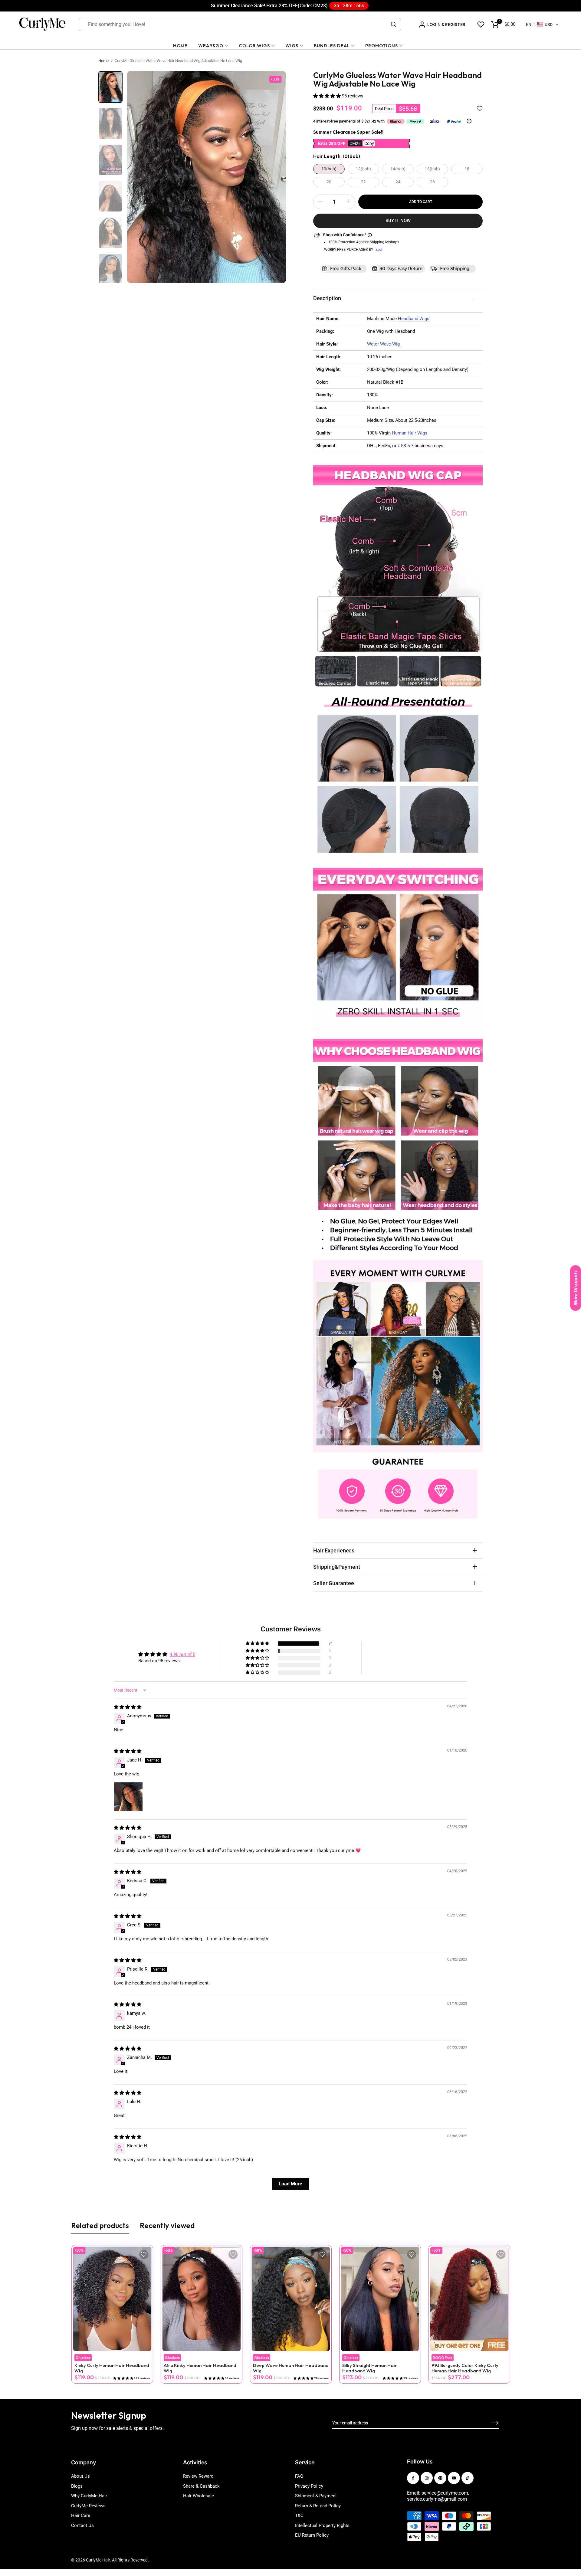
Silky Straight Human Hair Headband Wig (369, 2368)
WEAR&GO (211, 46)
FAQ (299, 2476)
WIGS (292, 46)
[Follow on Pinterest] (440, 2478)
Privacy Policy (309, 2486)
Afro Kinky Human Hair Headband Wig (200, 2368)
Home (103, 61)
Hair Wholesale (199, 2496)
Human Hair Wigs (410, 433)
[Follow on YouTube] (454, 2478)
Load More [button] (290, 2184)
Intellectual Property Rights (322, 2525)
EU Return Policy (312, 2535)
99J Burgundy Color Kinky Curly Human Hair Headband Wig (465, 2368)
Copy (369, 143)
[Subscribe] (488, 2423)
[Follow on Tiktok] (468, 2478)
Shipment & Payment (316, 2496)
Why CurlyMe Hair (89, 2496)
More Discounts (576, 1288)
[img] (128, 1707)
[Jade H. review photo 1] (128, 1797)
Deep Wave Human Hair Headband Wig (290, 2368)
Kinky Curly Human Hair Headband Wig (112, 2368)
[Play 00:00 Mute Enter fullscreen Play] (207, 177)
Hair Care (81, 2515)
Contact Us (82, 2525)
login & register (446, 25)
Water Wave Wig (383, 344)
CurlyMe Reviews (88, 2506)
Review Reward (198, 2476)
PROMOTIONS (382, 46)
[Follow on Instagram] (427, 2478)
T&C (299, 2515)
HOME (180, 46)
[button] (542, 25)
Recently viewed (167, 2225)
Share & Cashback (201, 2486)
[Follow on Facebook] (413, 2478)
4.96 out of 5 (182, 1654)
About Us (80, 2476)
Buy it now (398, 221)
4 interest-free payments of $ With (349, 121)
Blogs (77, 2486)
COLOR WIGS (254, 46)
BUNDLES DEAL (332, 46)
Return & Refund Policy (318, 2506)
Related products (100, 2225)
